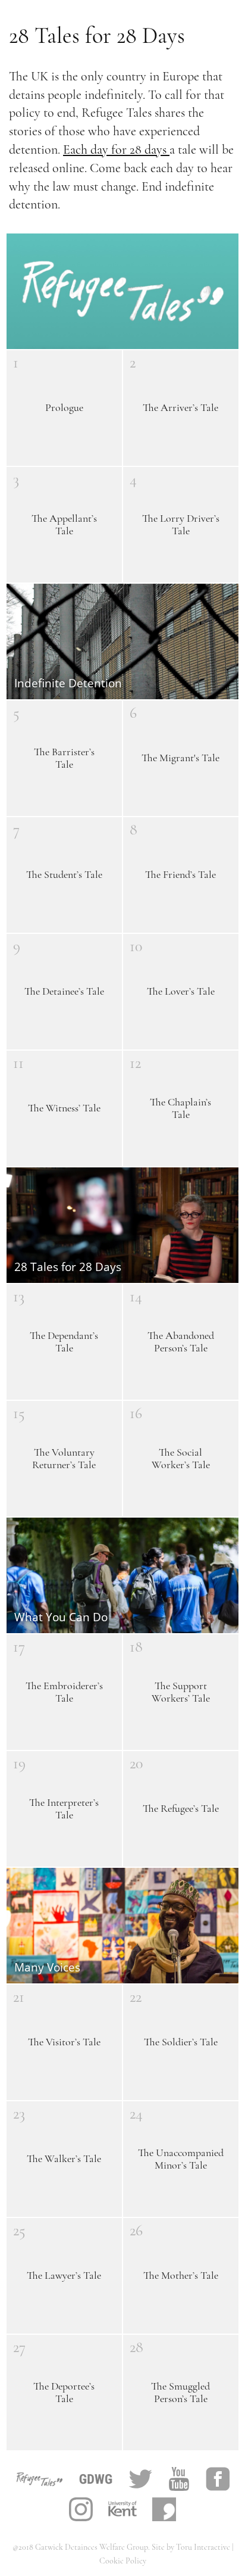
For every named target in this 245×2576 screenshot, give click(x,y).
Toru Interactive (204, 2547)
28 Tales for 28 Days (97, 36)
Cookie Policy (123, 2561)
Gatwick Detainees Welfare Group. (93, 2547)
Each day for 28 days (116, 149)
